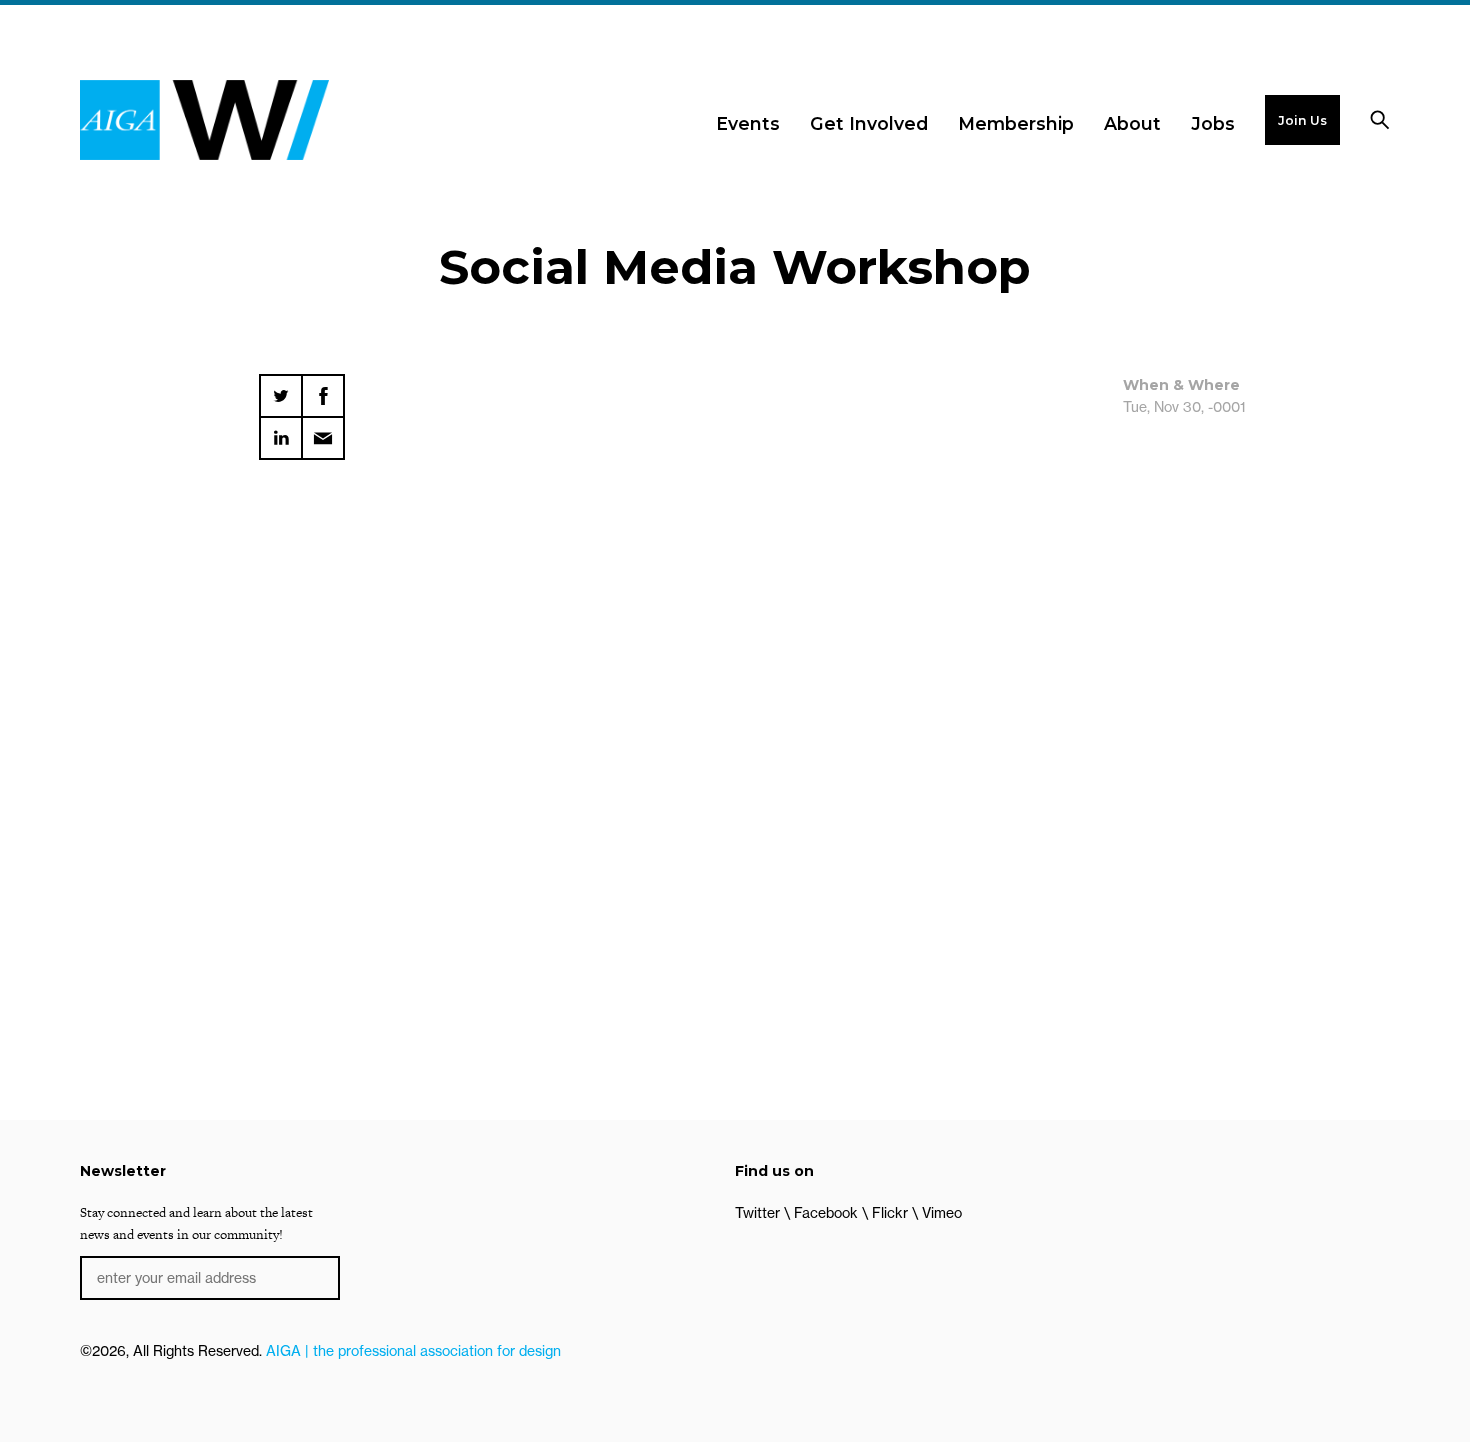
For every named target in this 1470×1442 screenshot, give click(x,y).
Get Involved (869, 123)
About (1132, 123)
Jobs (1213, 123)
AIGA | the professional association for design (413, 1351)
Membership (1016, 123)
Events (748, 123)
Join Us (1302, 120)
